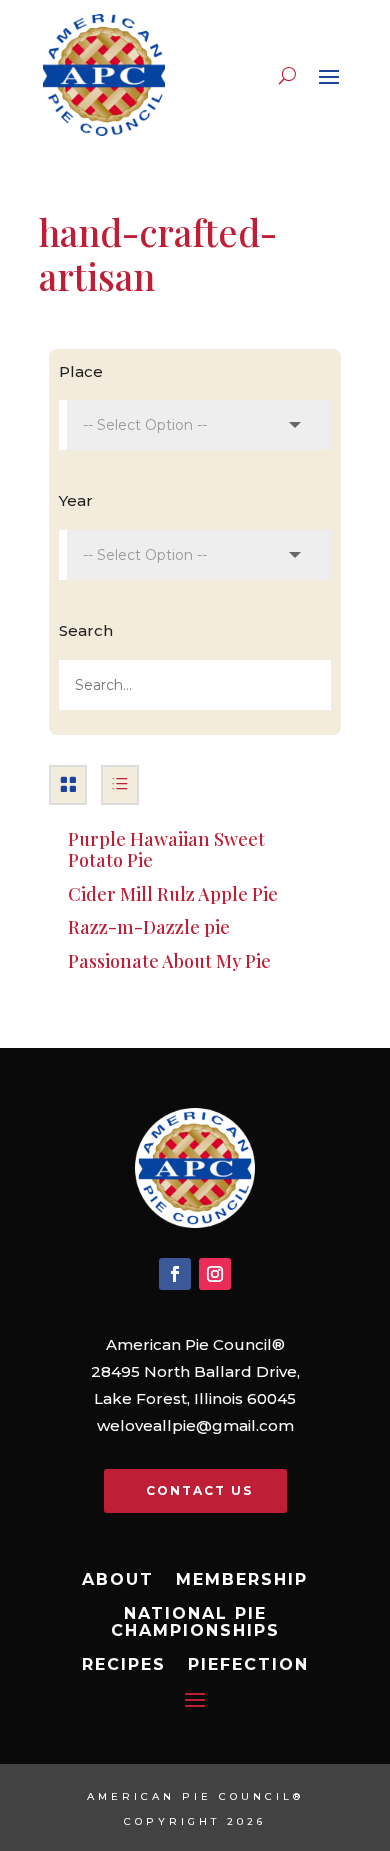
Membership (242, 1580)
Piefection (248, 1665)
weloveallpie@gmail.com (195, 1425)
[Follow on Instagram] (215, 1274)
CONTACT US (199, 1490)
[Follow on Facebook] (175, 1274)
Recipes (124, 1665)
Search (86, 630)
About (118, 1580)
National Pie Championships (195, 1623)
